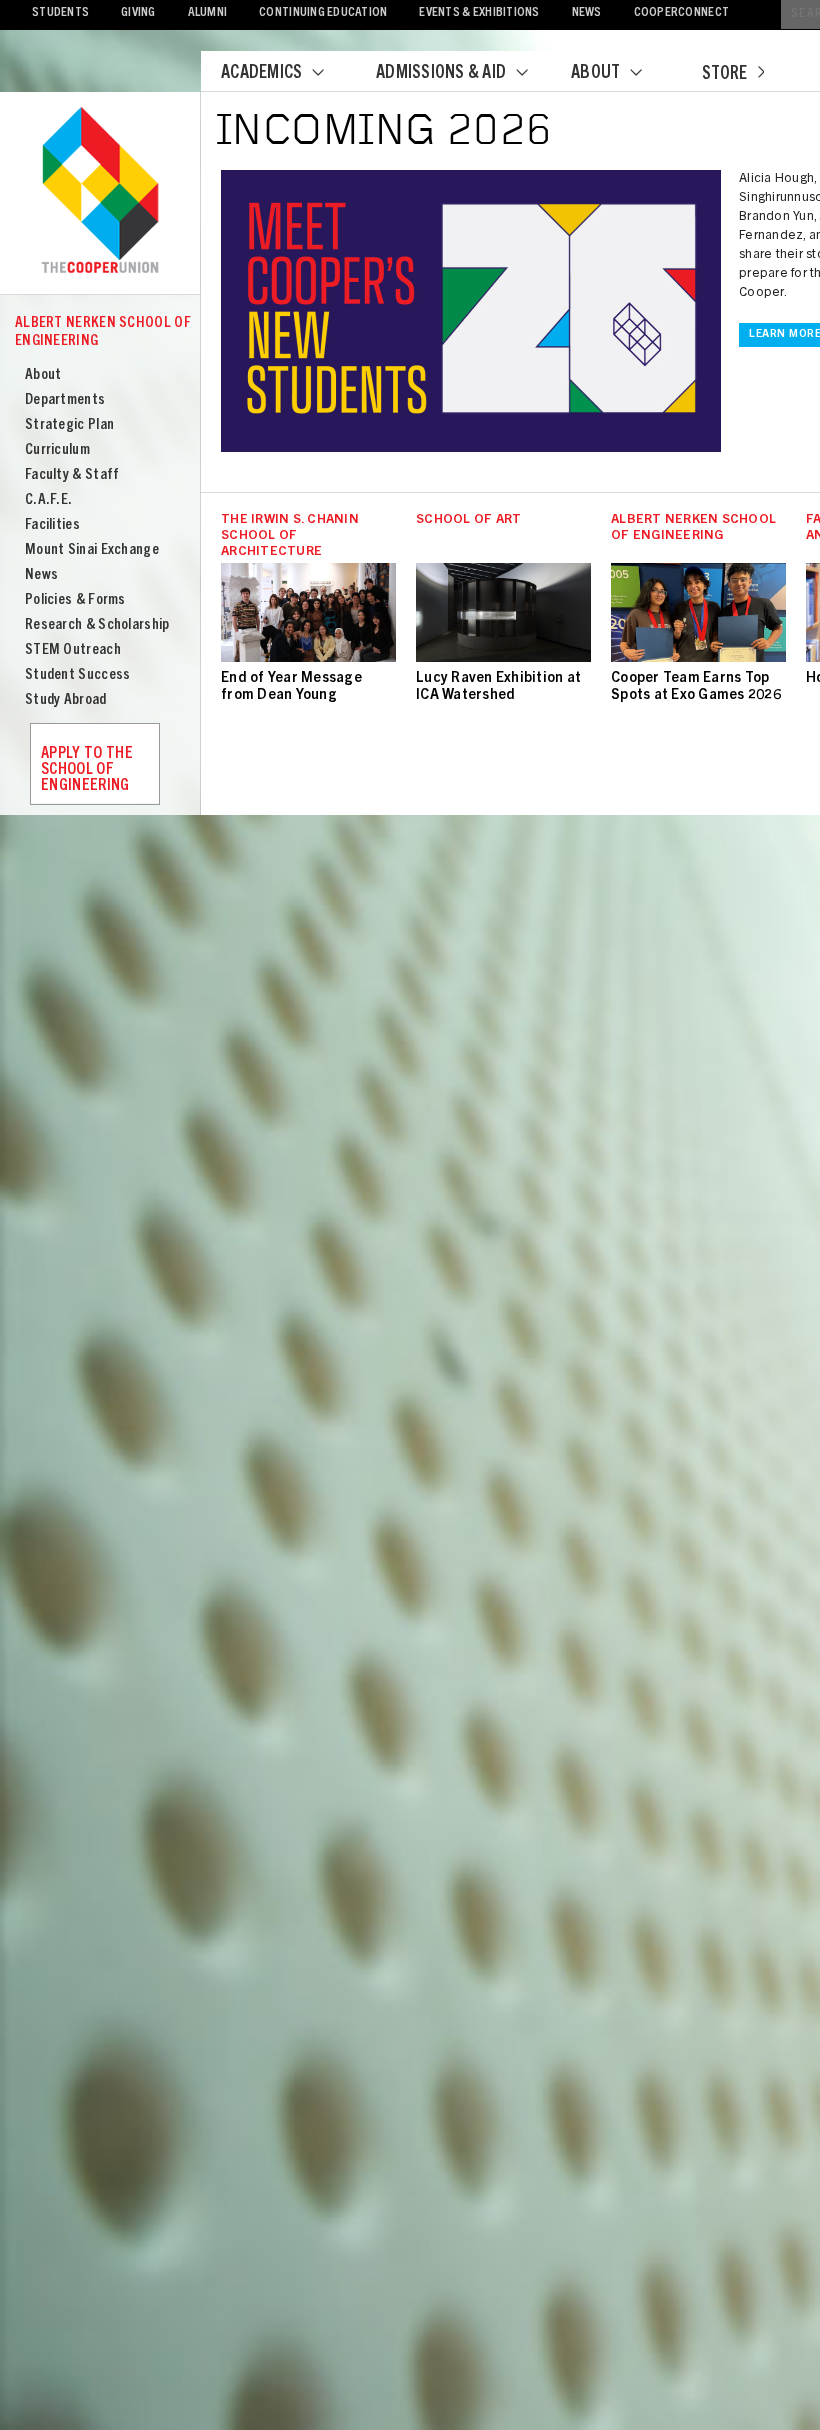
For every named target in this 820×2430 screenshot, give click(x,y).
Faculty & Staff (72, 475)
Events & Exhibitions (479, 13)
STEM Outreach (73, 650)
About (595, 74)
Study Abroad (66, 700)
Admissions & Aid (441, 74)
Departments (65, 400)
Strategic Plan (69, 425)
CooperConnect (681, 13)
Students (60, 13)
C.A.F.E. (48, 500)
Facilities (52, 525)
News (587, 13)
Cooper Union (100, 192)
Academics (261, 74)
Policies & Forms (75, 600)
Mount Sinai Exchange (92, 550)
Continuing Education (323, 13)
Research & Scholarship (97, 625)
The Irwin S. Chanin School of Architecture (290, 536)
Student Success (78, 675)
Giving (138, 13)
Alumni (208, 13)
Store (724, 75)
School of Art (468, 520)
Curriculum (57, 450)
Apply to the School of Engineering (87, 770)
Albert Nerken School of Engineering (103, 332)
